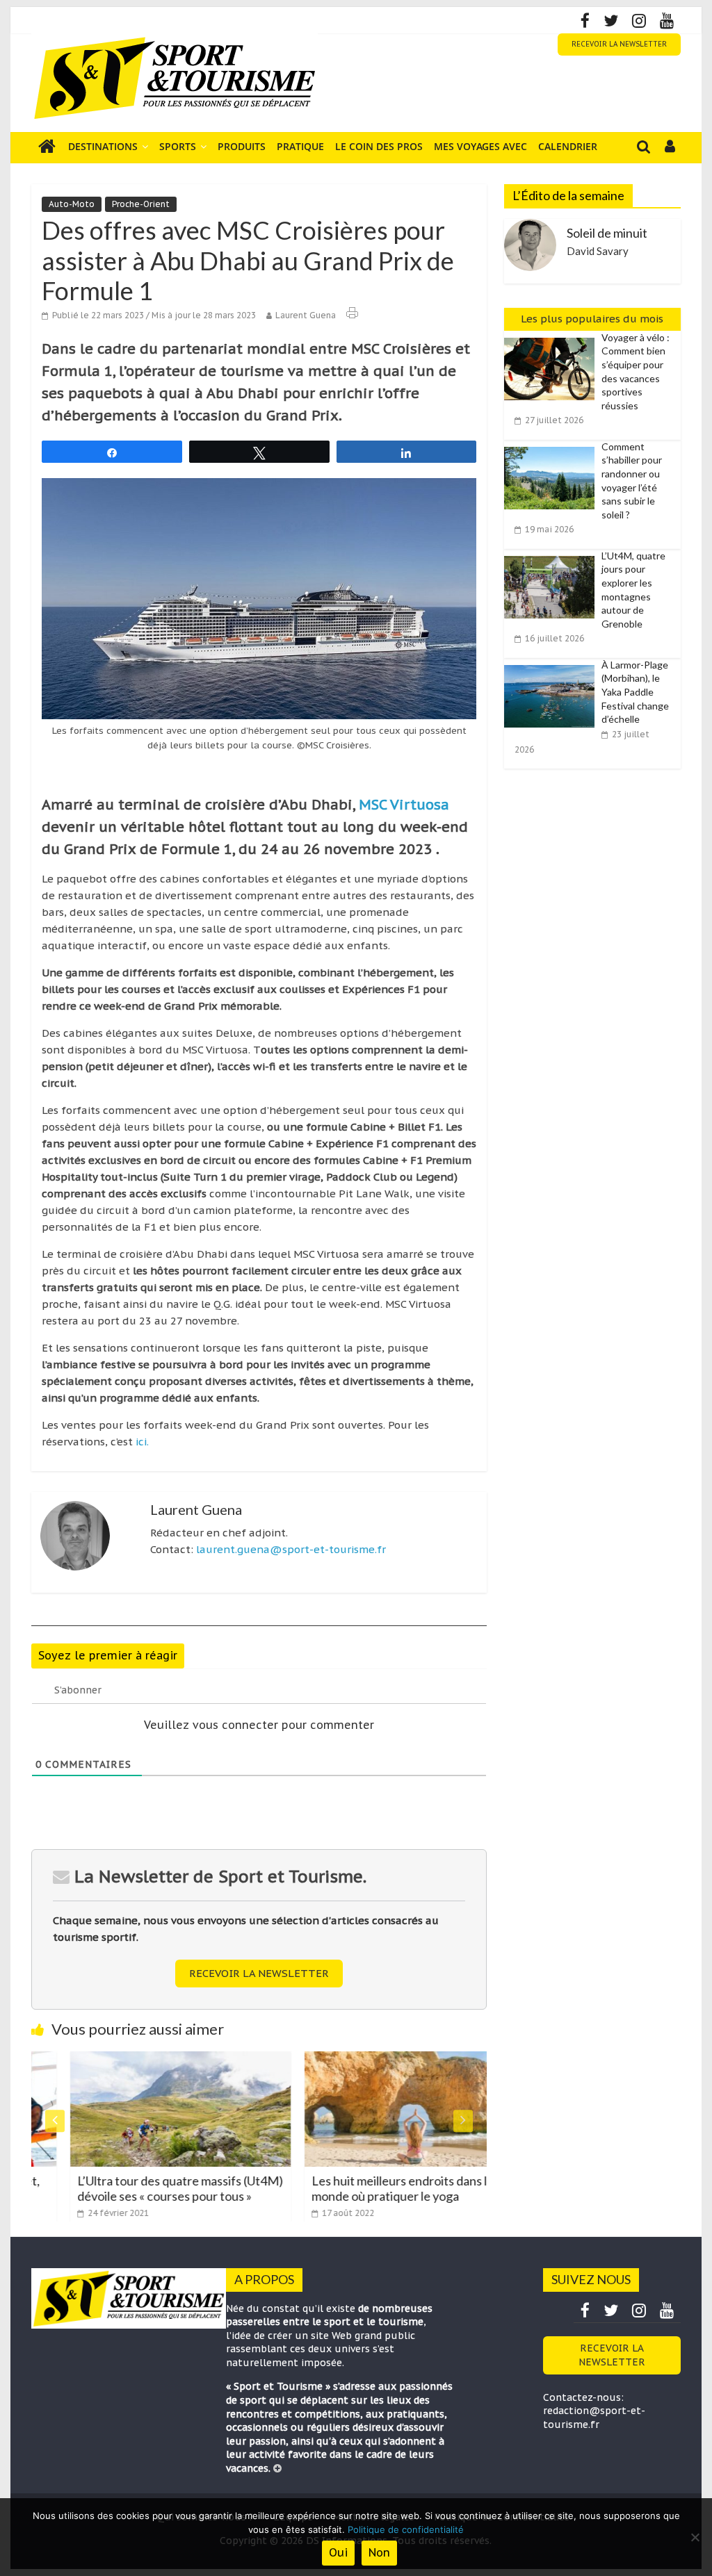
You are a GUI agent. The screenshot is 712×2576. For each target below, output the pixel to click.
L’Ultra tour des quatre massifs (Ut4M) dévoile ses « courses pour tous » (143, 2188)
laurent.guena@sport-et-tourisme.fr (291, 1549)
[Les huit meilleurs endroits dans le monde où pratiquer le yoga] (378, 2060)
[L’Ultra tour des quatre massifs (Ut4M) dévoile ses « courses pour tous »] (144, 2060)
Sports (178, 146)
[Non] (695, 2537)
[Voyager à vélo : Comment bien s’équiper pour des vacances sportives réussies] (553, 338)
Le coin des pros (379, 146)
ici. (142, 1442)
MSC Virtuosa (404, 805)
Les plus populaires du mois (592, 319)
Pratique (300, 146)
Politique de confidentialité (406, 2529)
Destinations (103, 146)
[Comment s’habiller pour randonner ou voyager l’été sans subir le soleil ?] (553, 448)
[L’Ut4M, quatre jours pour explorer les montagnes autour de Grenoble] (553, 557)
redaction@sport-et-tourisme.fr (594, 2418)
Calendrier (568, 146)
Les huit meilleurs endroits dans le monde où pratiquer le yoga (366, 2188)
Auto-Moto (72, 204)
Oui (338, 2552)
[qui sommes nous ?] (277, 2468)
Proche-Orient (141, 204)
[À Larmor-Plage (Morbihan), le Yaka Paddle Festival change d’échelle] (553, 666)
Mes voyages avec (480, 146)
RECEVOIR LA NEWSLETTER (619, 44)
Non (379, 2552)
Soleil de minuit (607, 233)
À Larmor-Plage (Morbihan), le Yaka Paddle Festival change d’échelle (635, 692)
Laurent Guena (306, 315)
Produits (242, 146)
